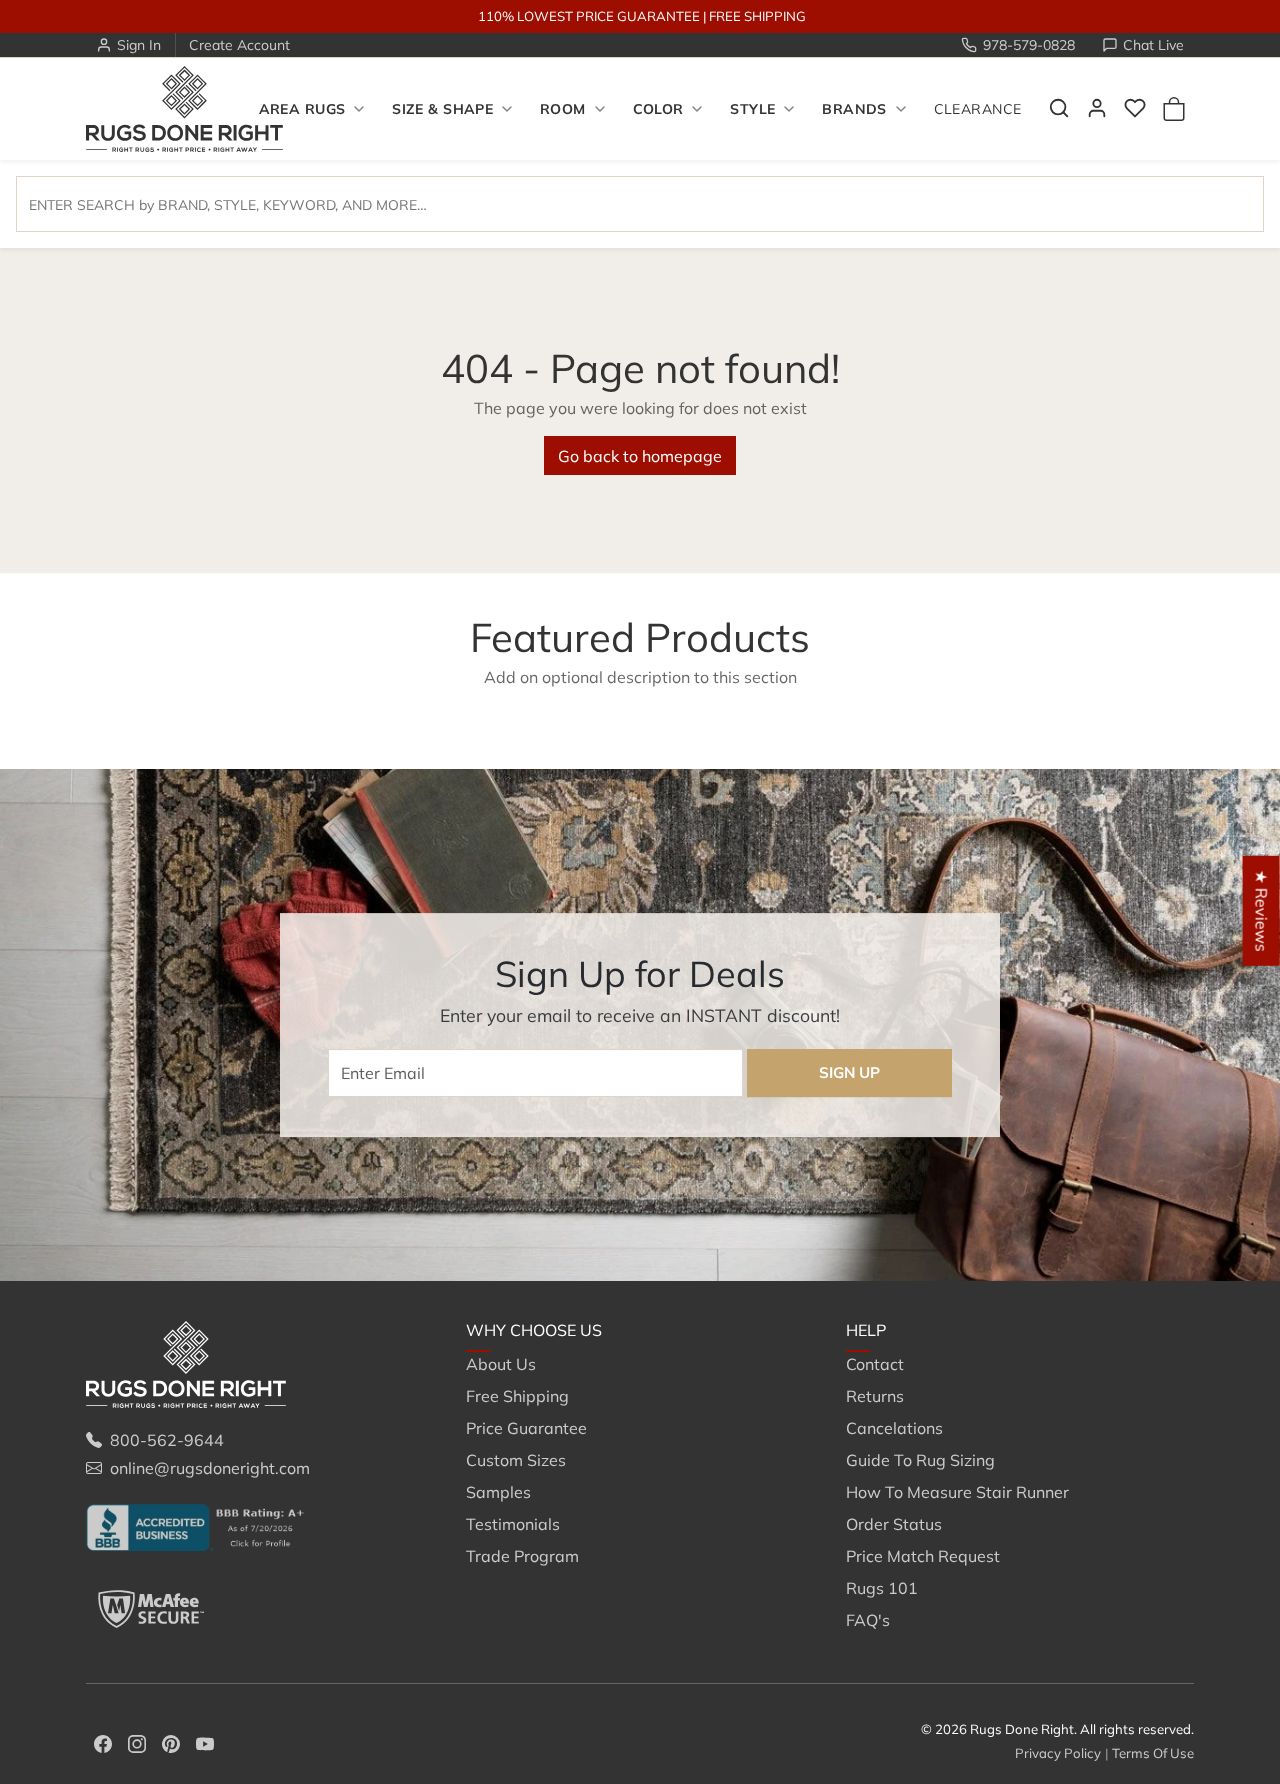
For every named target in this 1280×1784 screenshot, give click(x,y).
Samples (498, 1492)
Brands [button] (854, 109)
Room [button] (563, 109)
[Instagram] (137, 1742)
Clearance (978, 109)
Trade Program (522, 1556)
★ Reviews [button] (1262, 911)
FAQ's (868, 1620)
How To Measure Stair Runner (957, 1492)
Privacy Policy (1058, 1753)
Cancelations (894, 1428)
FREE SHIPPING (757, 16)
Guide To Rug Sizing (920, 1460)
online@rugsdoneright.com (210, 1468)
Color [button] (658, 109)
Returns (875, 1396)
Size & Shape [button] (442, 109)
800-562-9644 (167, 1440)
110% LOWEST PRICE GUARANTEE (589, 16)
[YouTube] (205, 1742)
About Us (501, 1364)
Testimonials (513, 1524)
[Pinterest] (171, 1742)
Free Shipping (517, 1396)
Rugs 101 (882, 1588)
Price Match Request (923, 1556)
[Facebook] (103, 1742)
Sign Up (849, 1072)
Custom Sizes (516, 1460)
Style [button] (752, 109)
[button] (1059, 108)
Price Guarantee (526, 1428)
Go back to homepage (640, 456)
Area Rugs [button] (302, 109)
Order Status (894, 1524)
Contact (875, 1364)
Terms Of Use (1153, 1753)
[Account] (1097, 108)
